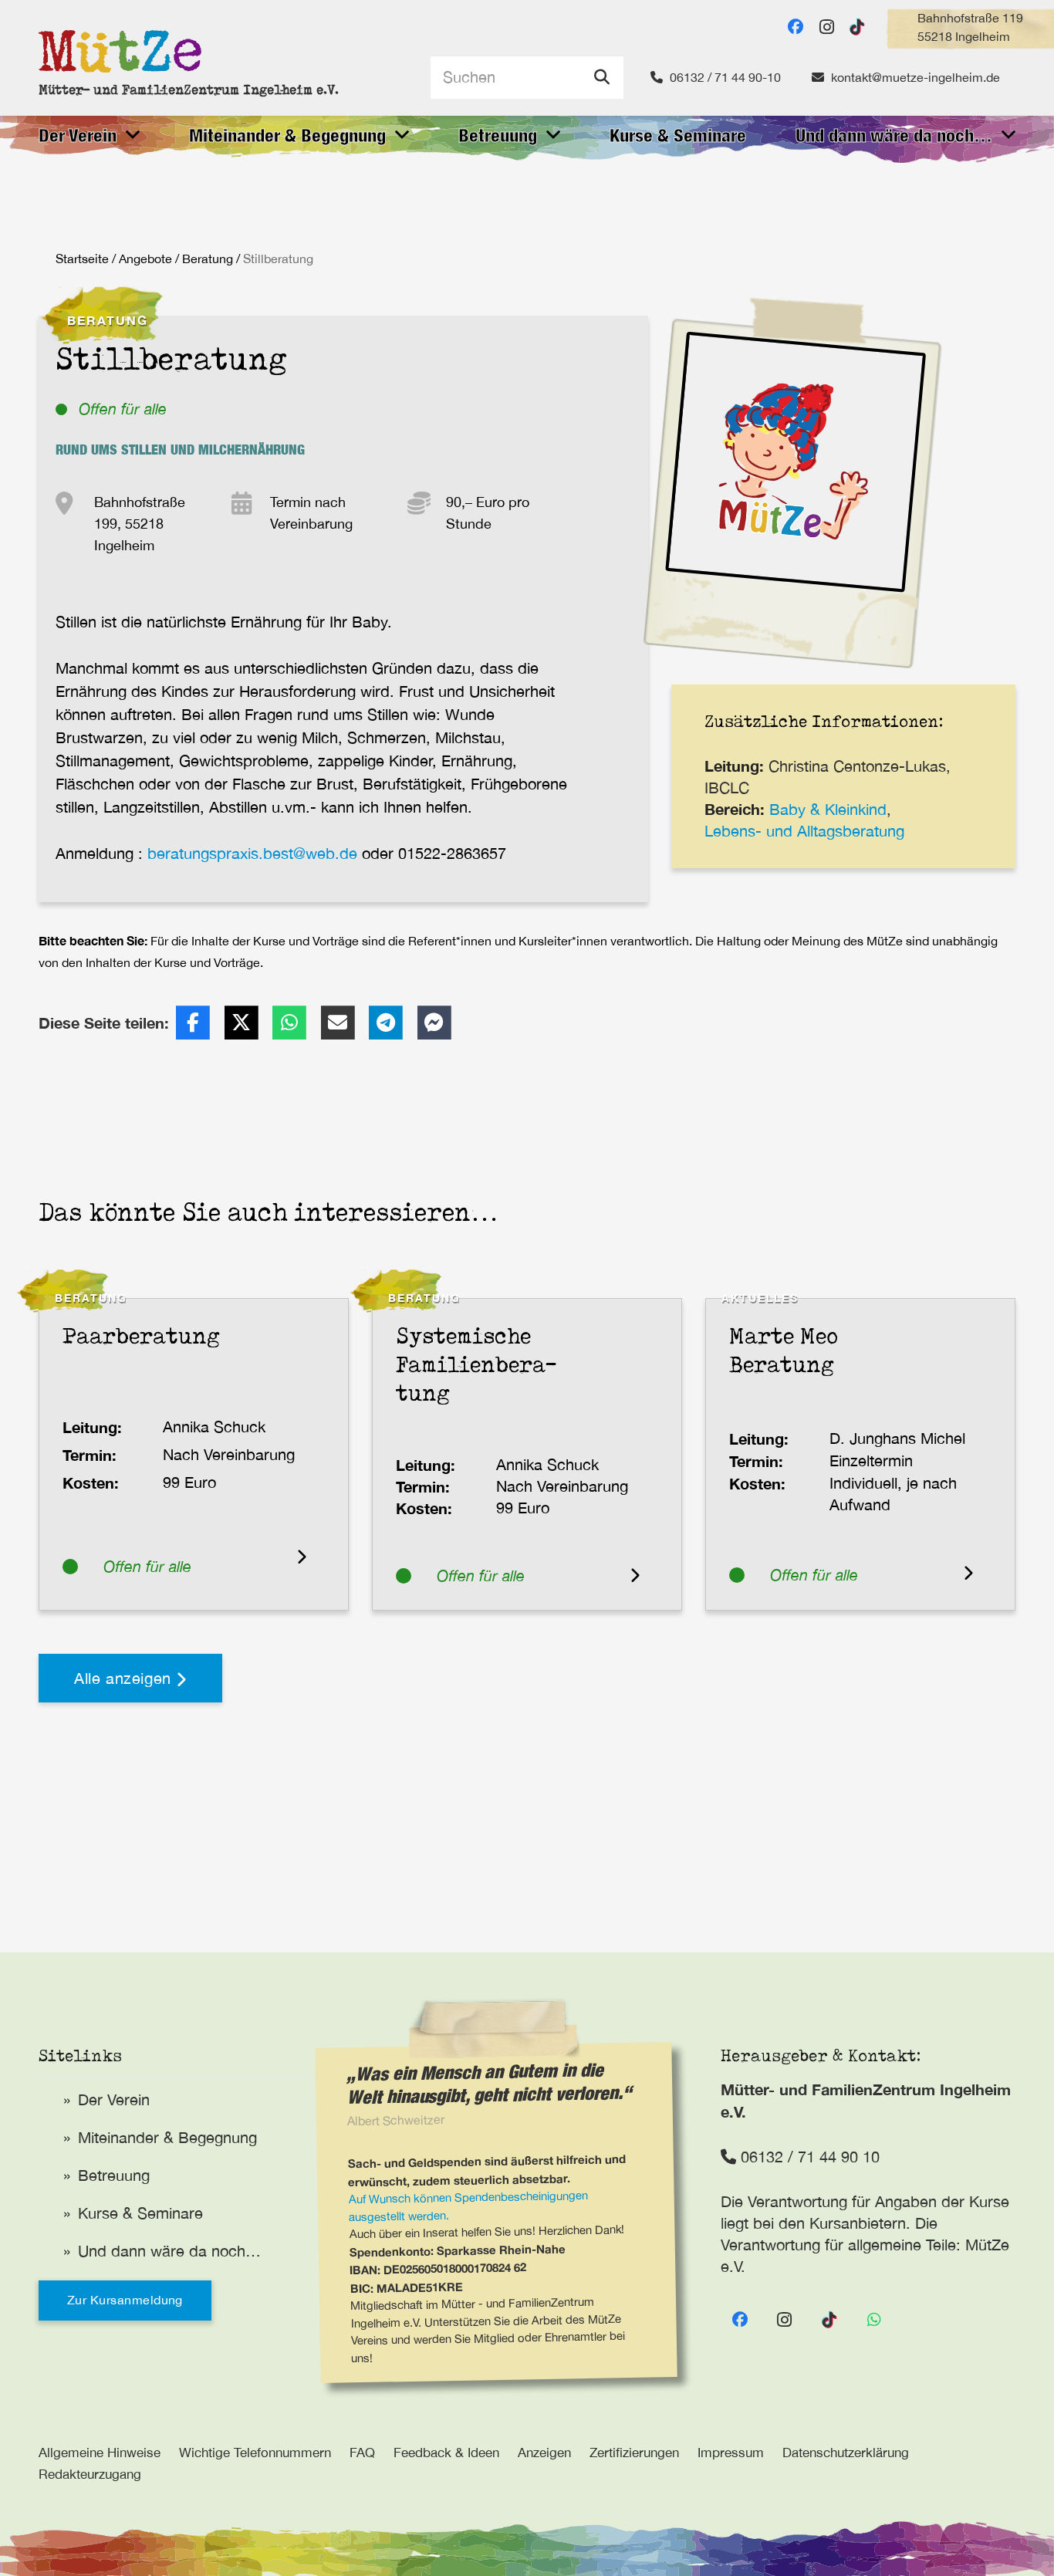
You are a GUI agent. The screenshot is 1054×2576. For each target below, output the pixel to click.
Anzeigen (544, 2453)
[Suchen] (602, 77)
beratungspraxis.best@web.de (252, 853)
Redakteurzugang (90, 2474)
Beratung (208, 259)
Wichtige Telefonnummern (255, 2453)
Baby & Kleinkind (828, 809)
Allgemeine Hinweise (100, 2453)
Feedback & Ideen (446, 2453)
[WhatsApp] (874, 2320)
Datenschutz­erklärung (846, 2453)
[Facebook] (796, 27)
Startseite (82, 259)
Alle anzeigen (125, 1678)
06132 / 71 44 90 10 (808, 2157)
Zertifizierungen (634, 2453)
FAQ (362, 2453)
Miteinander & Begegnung (167, 2137)
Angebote (145, 259)
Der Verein (114, 2099)
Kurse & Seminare (140, 2213)
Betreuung (114, 2175)
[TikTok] (857, 27)
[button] (133, 135)
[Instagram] (826, 27)
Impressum (731, 2453)
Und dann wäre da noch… (169, 2251)
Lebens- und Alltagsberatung (804, 831)
